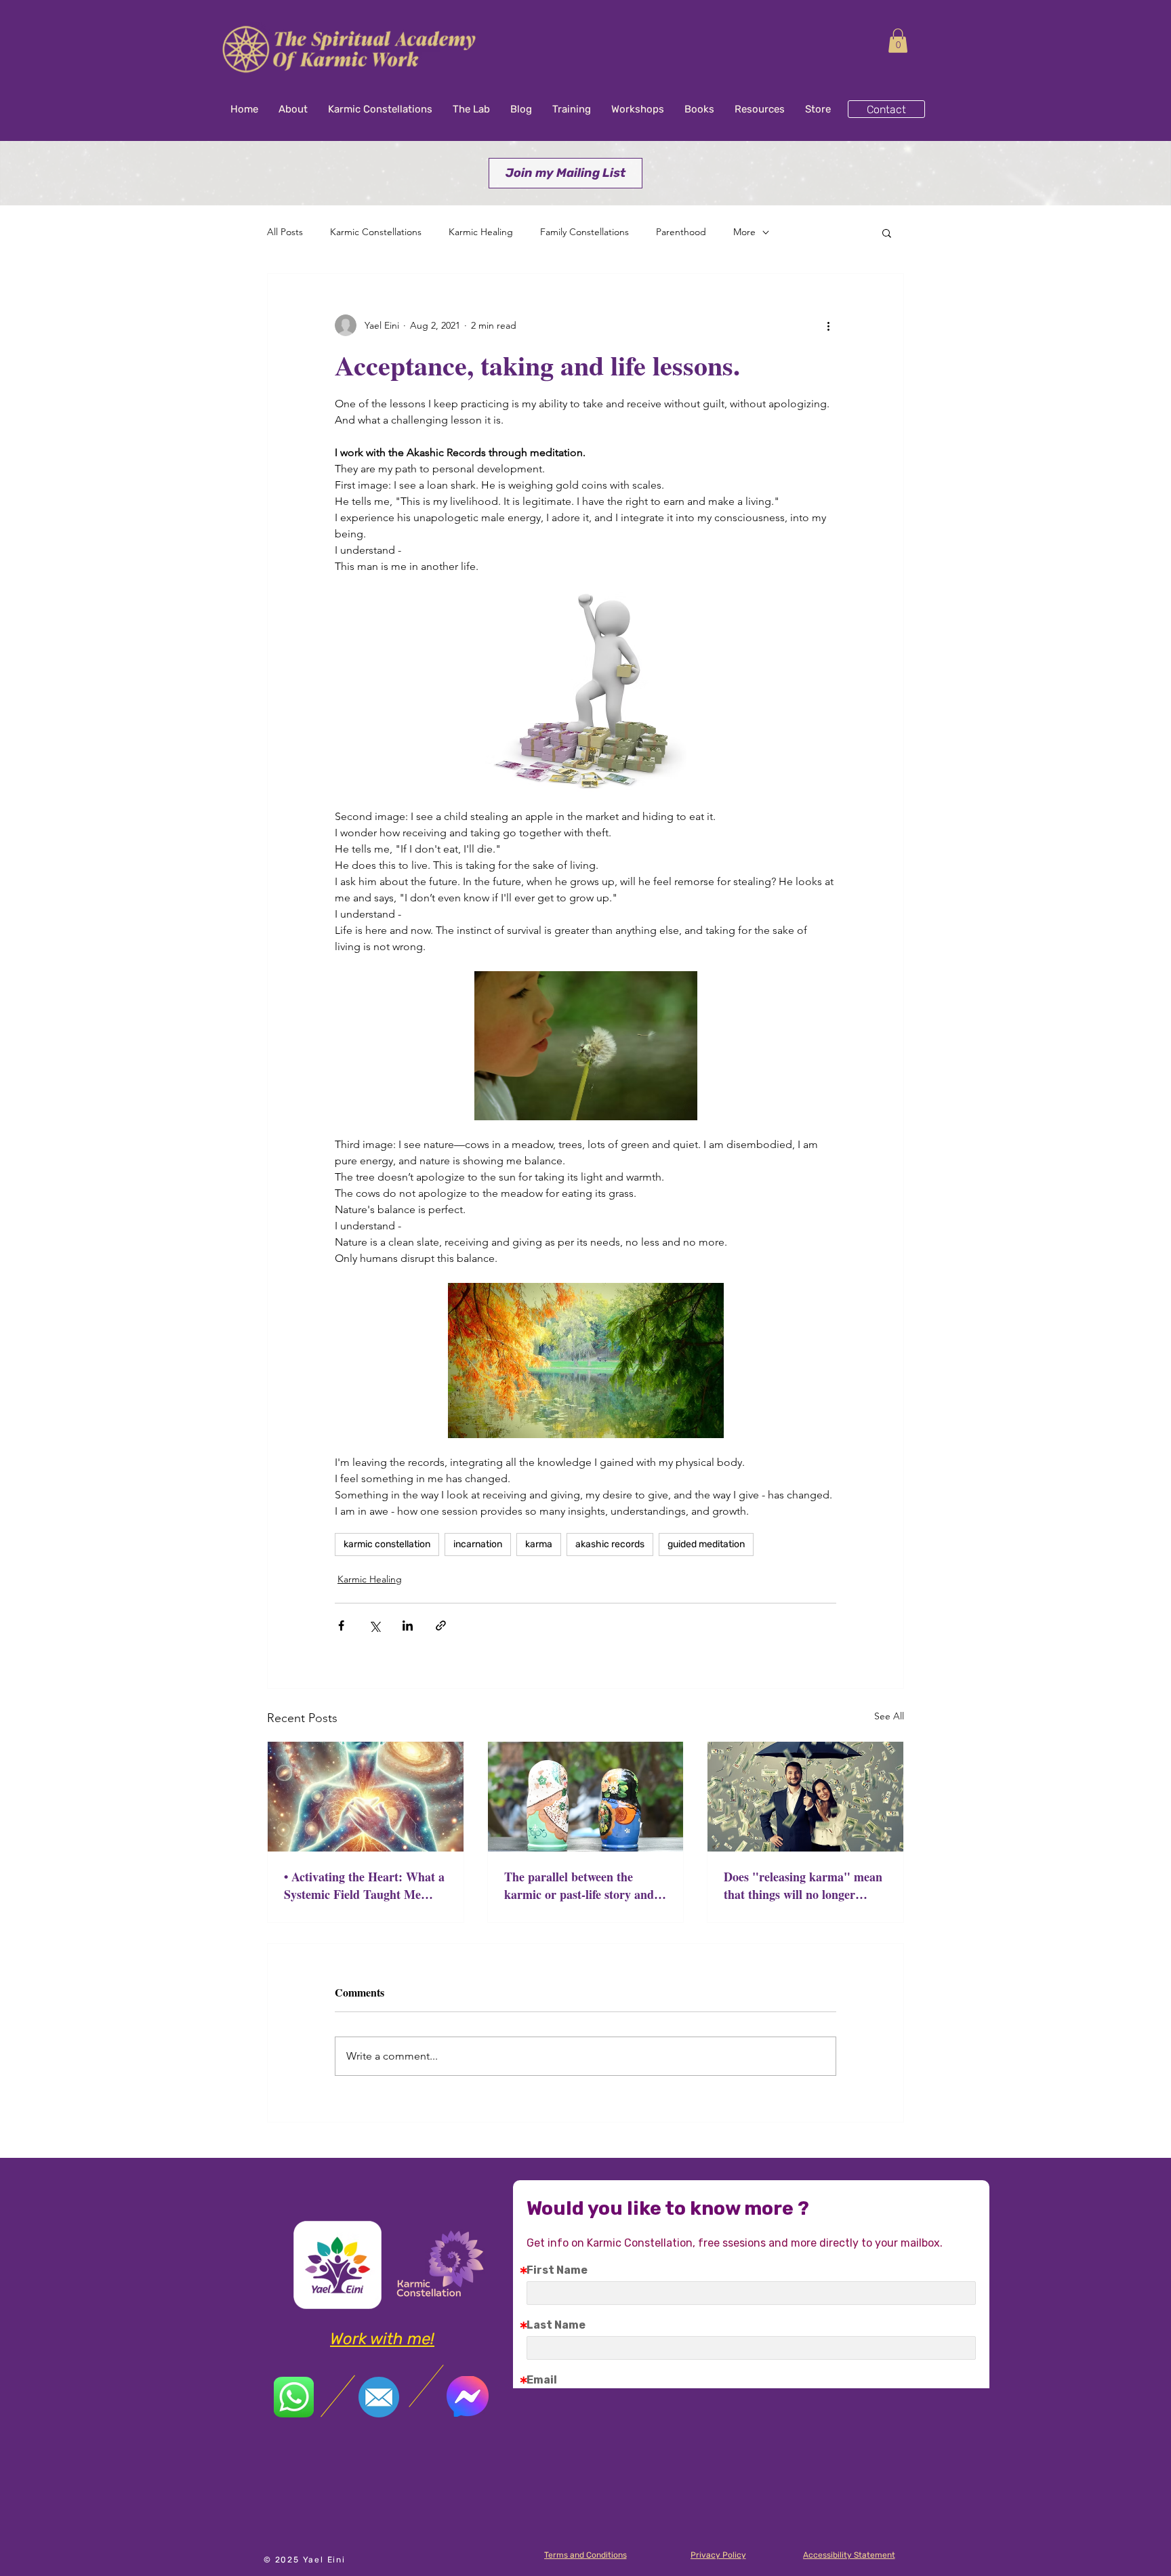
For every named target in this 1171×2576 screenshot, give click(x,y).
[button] (898, 41)
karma (539, 1544)
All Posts (285, 232)
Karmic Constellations (376, 232)
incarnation (478, 1544)
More (744, 232)
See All (889, 1716)
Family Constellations (584, 232)
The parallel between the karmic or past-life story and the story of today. (579, 1885)
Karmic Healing (481, 232)
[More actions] (828, 325)
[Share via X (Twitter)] (374, 1626)
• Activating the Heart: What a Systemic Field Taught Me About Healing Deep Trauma (364, 1885)
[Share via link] (441, 1626)
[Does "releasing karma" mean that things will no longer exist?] (805, 1797)
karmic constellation (387, 1544)
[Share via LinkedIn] (408, 1626)
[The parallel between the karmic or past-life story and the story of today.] (586, 1797)
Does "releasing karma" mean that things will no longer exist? (803, 1885)
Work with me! (382, 2339)
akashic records (610, 1544)
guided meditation (706, 1544)
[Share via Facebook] (341, 1626)
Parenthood (681, 232)
